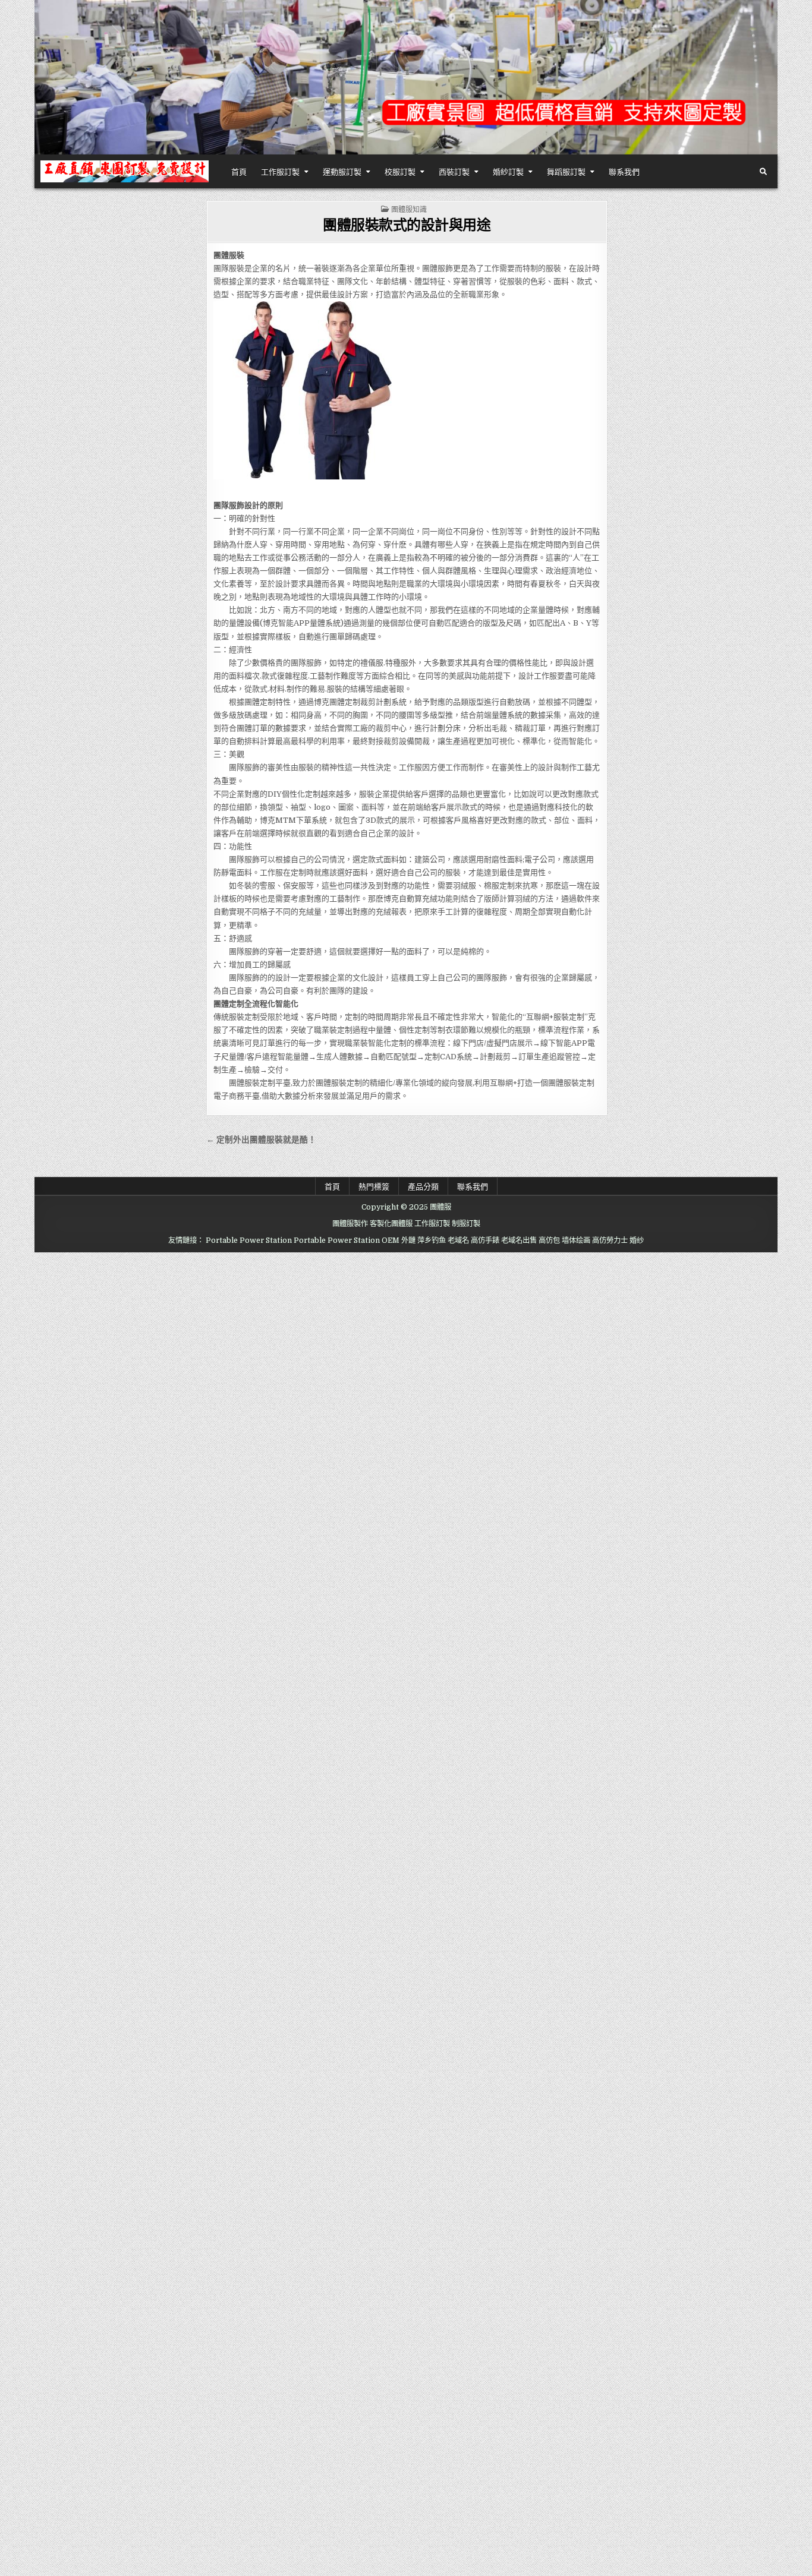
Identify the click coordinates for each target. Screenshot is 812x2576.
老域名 (458, 1240)
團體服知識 (409, 209)
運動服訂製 (342, 171)
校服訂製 (400, 171)
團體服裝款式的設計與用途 (407, 224)
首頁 (239, 171)
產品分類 (423, 1186)
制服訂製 (466, 1224)
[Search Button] (763, 172)
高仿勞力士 (610, 1240)
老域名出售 (519, 1240)
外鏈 (408, 1240)
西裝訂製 (454, 171)
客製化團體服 (391, 1224)
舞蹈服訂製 (566, 171)
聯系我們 (624, 171)
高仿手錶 (485, 1240)
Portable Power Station (249, 1240)
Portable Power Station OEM (347, 1240)
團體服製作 (350, 1224)
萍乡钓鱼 (432, 1240)
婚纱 (637, 1240)
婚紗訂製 (508, 171)
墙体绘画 (576, 1240)
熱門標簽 (374, 1186)
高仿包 (549, 1240)
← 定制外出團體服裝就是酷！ (261, 1140)
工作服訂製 (280, 171)
